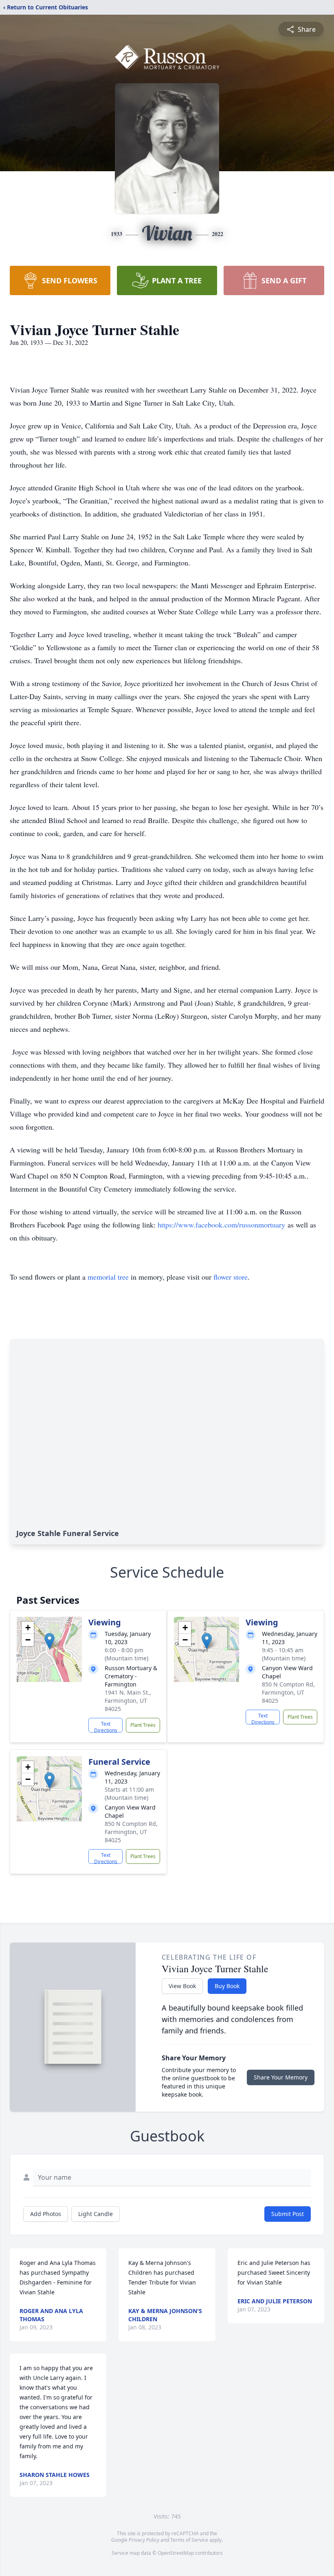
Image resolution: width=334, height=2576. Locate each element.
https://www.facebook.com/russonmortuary (221, 1225)
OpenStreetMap (176, 2553)
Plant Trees (143, 1725)
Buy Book (227, 1986)
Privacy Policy (144, 2540)
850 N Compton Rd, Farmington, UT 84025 (288, 1692)
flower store (231, 1277)
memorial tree (108, 1277)
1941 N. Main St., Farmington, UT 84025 (128, 1701)
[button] (49, 1641)
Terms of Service (189, 2540)
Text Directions (106, 1726)
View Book (182, 1986)
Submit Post (288, 2214)
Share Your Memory (281, 2077)
